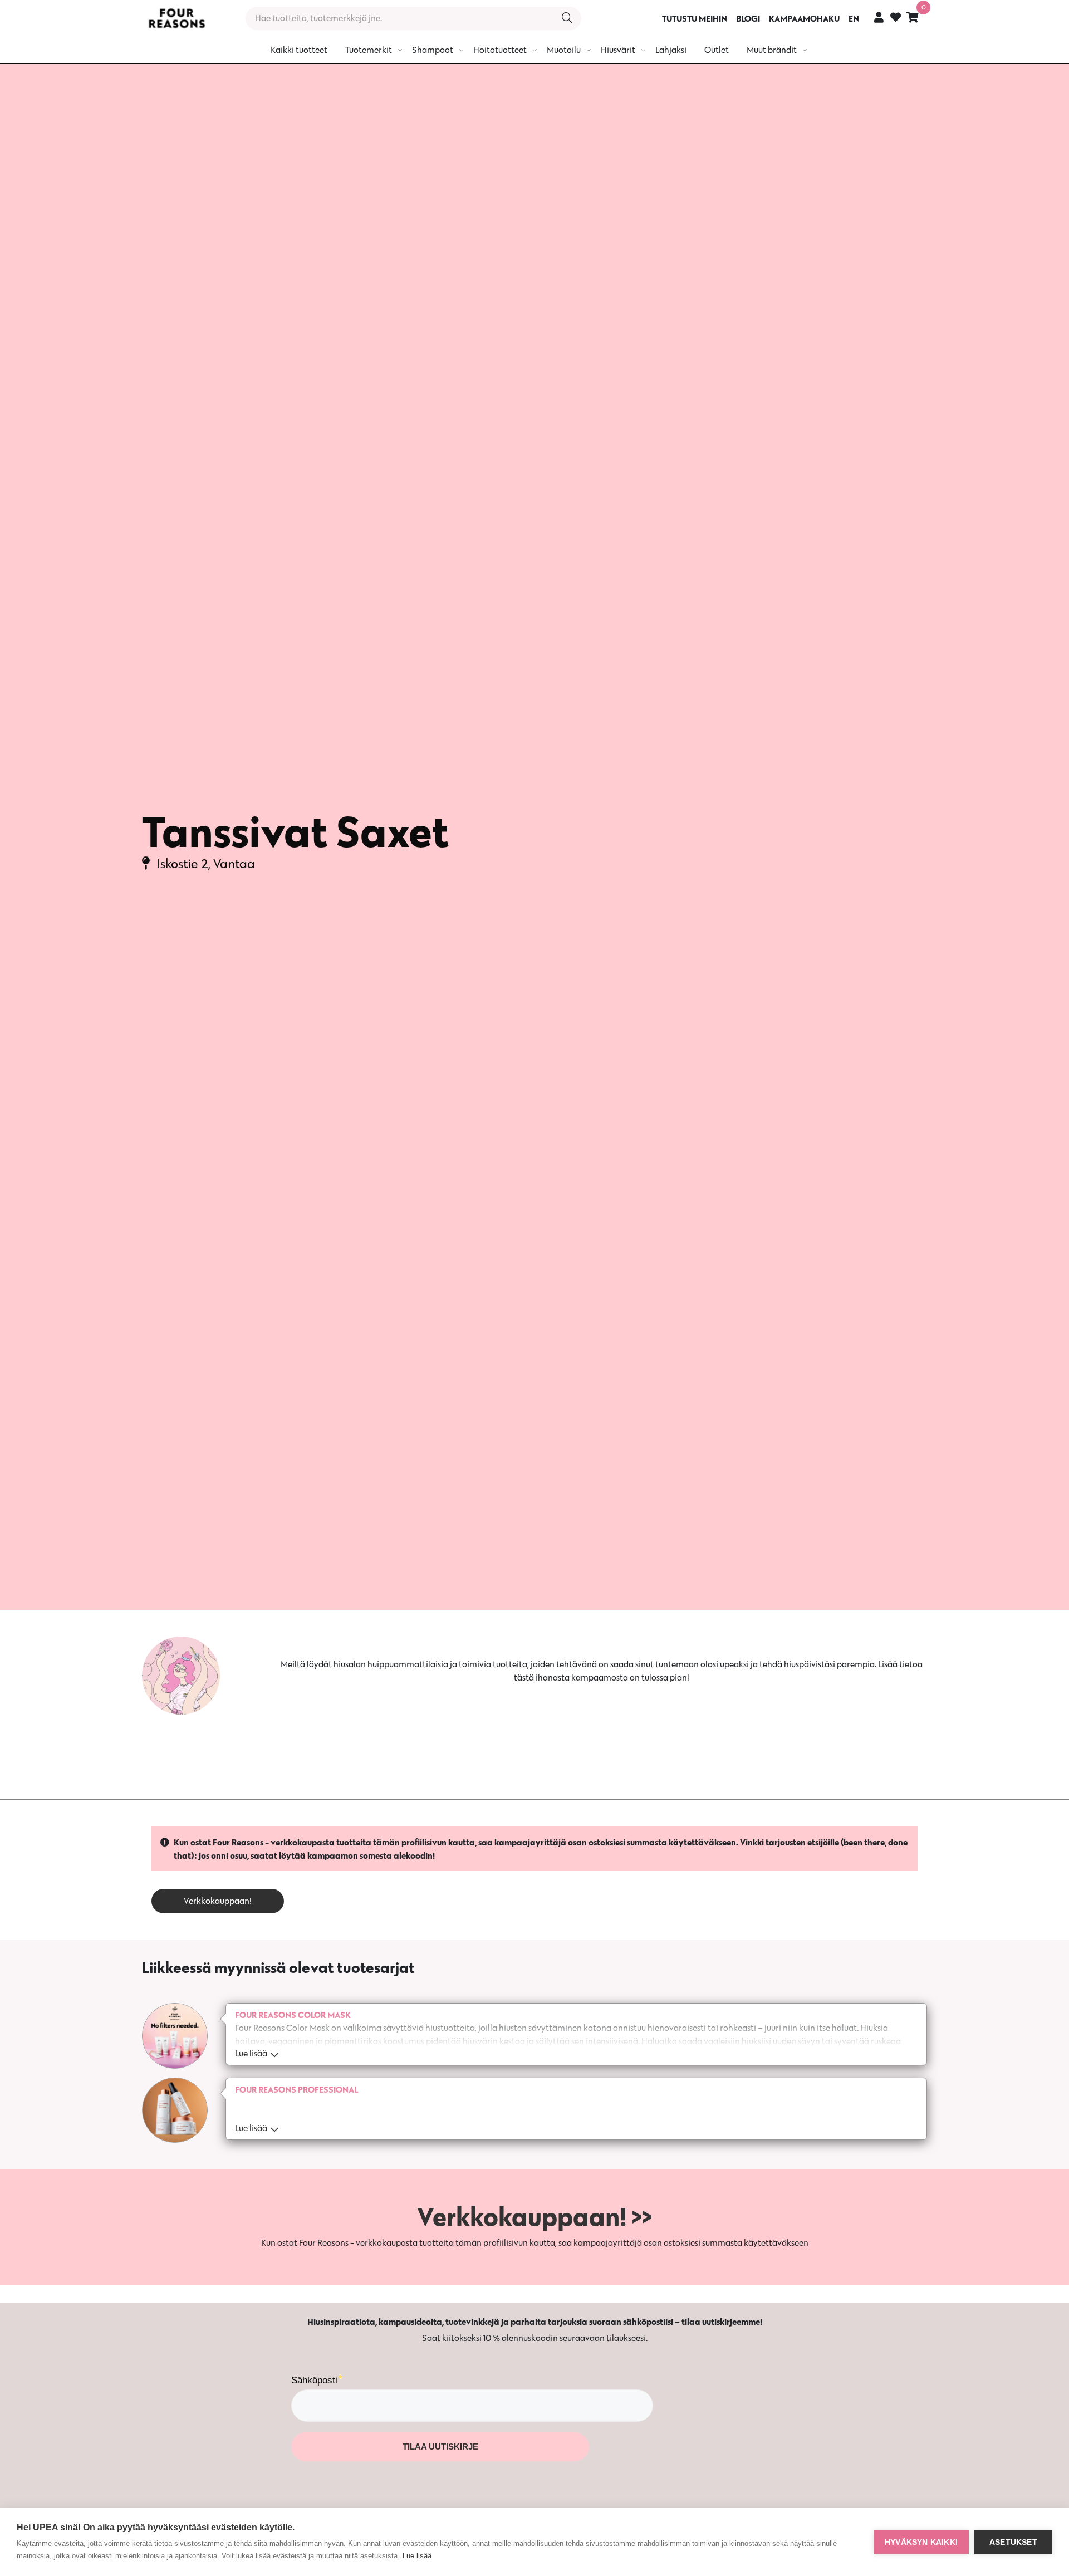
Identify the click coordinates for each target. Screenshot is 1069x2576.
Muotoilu (564, 50)
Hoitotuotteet (500, 50)
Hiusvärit (618, 50)
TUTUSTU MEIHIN (695, 18)
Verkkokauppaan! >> (534, 2216)
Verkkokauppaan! (218, 1901)
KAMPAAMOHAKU (804, 18)
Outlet (717, 50)
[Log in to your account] (879, 17)
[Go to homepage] (176, 18)
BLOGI (748, 18)
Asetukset (1013, 2542)
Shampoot (433, 50)
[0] (913, 17)
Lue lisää (417, 2556)
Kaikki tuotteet (299, 50)
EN (854, 18)
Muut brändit (772, 50)
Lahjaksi (671, 50)
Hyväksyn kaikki (921, 2542)
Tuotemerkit (369, 50)
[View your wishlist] (896, 19)
